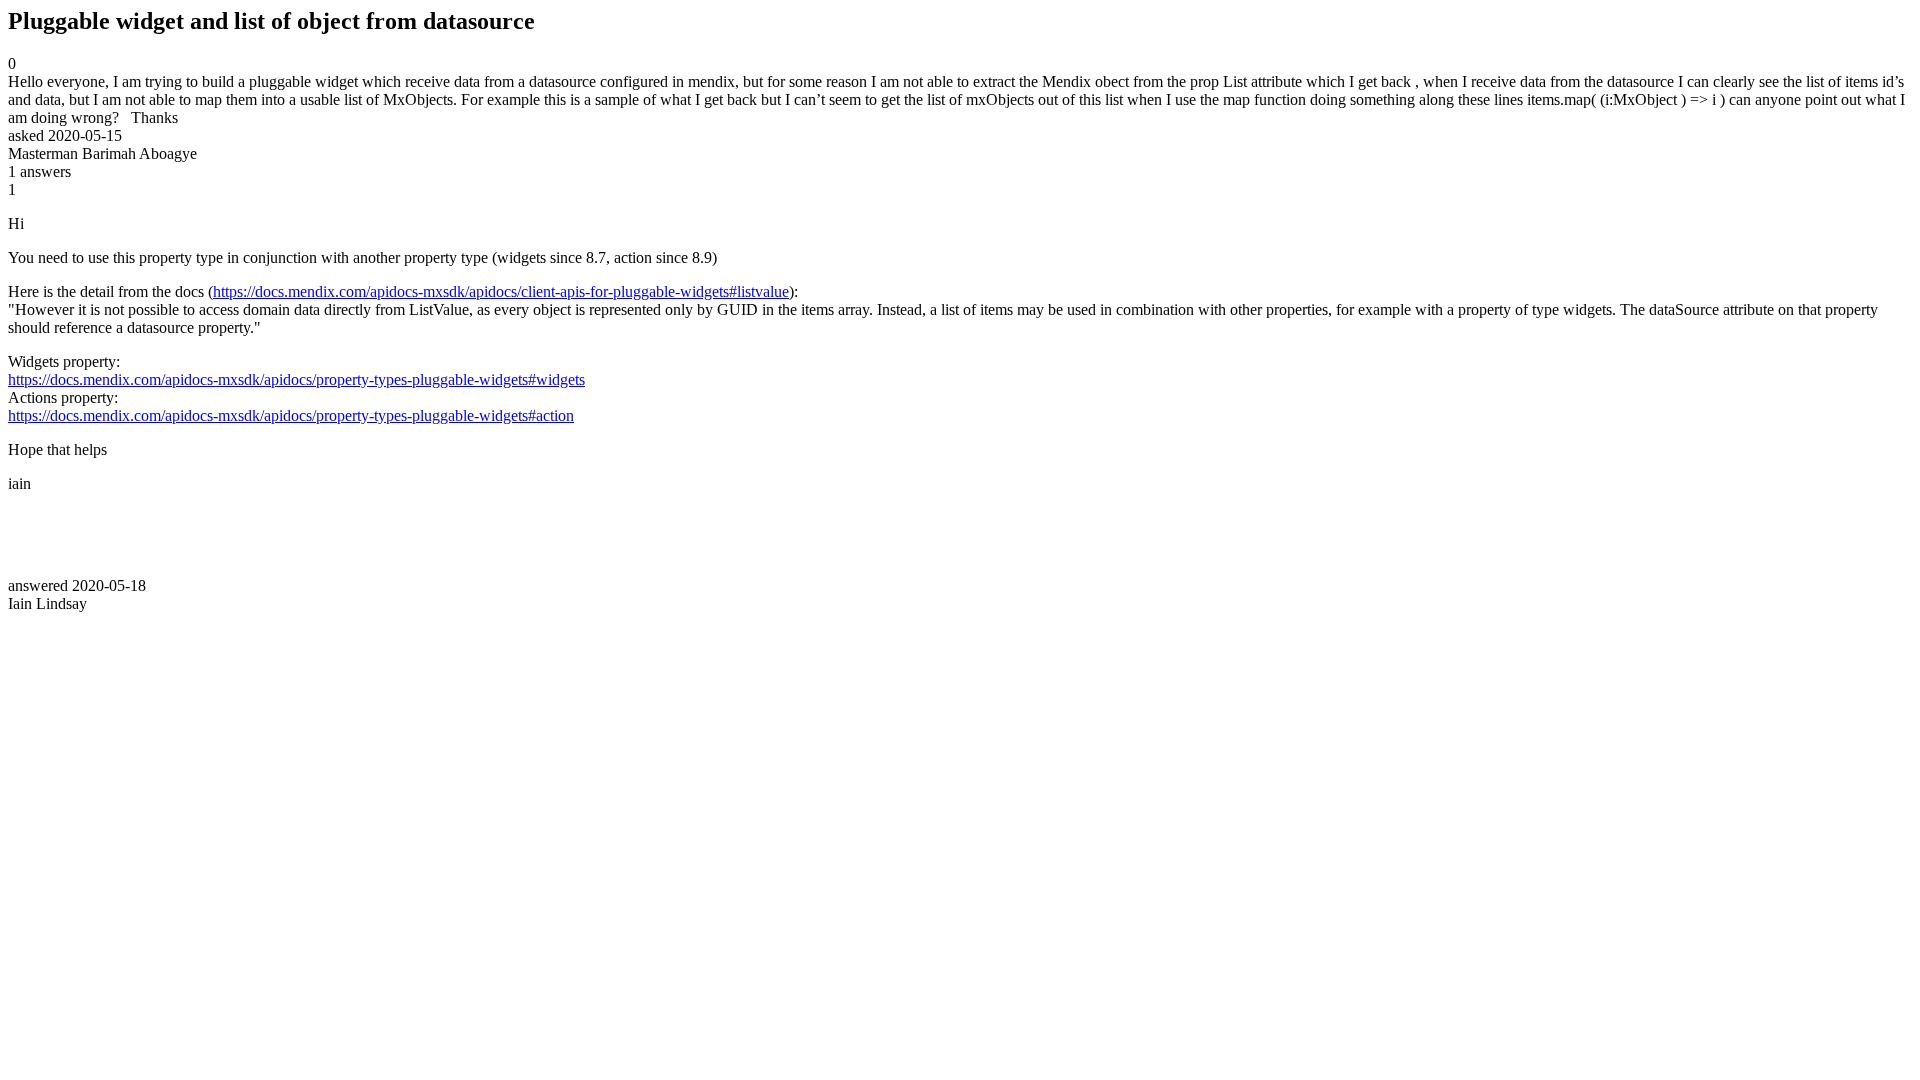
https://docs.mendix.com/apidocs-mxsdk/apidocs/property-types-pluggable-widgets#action (291, 415)
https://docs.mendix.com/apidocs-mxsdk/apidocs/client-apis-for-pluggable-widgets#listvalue (501, 291)
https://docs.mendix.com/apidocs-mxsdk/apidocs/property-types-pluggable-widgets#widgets (296, 379)
